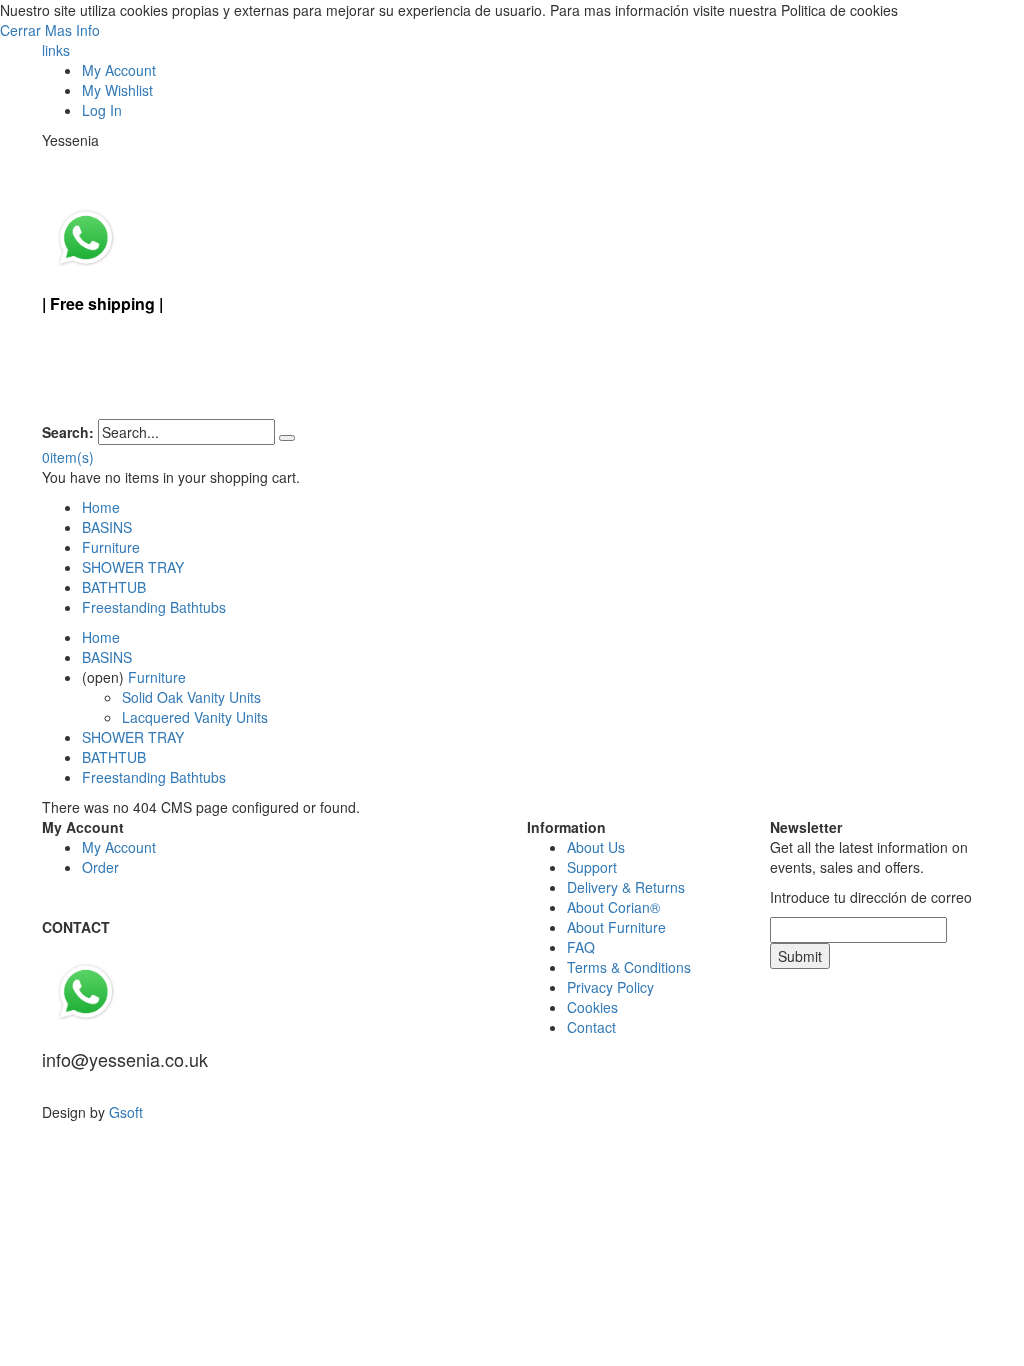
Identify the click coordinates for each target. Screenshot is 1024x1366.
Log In (102, 110)
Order (100, 867)
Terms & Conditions (629, 967)
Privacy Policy (610, 987)
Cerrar (22, 30)
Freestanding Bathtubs (154, 607)
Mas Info (72, 30)
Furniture (111, 547)
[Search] (287, 438)
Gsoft (126, 1112)
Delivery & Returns (626, 887)
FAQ (581, 947)
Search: (68, 432)
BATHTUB (114, 587)
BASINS (107, 527)
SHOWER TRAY (133, 567)
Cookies (592, 1007)
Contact (591, 1027)
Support (592, 867)
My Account (119, 70)
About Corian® (613, 907)
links (56, 50)
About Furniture (616, 927)
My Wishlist (117, 90)
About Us (596, 847)
